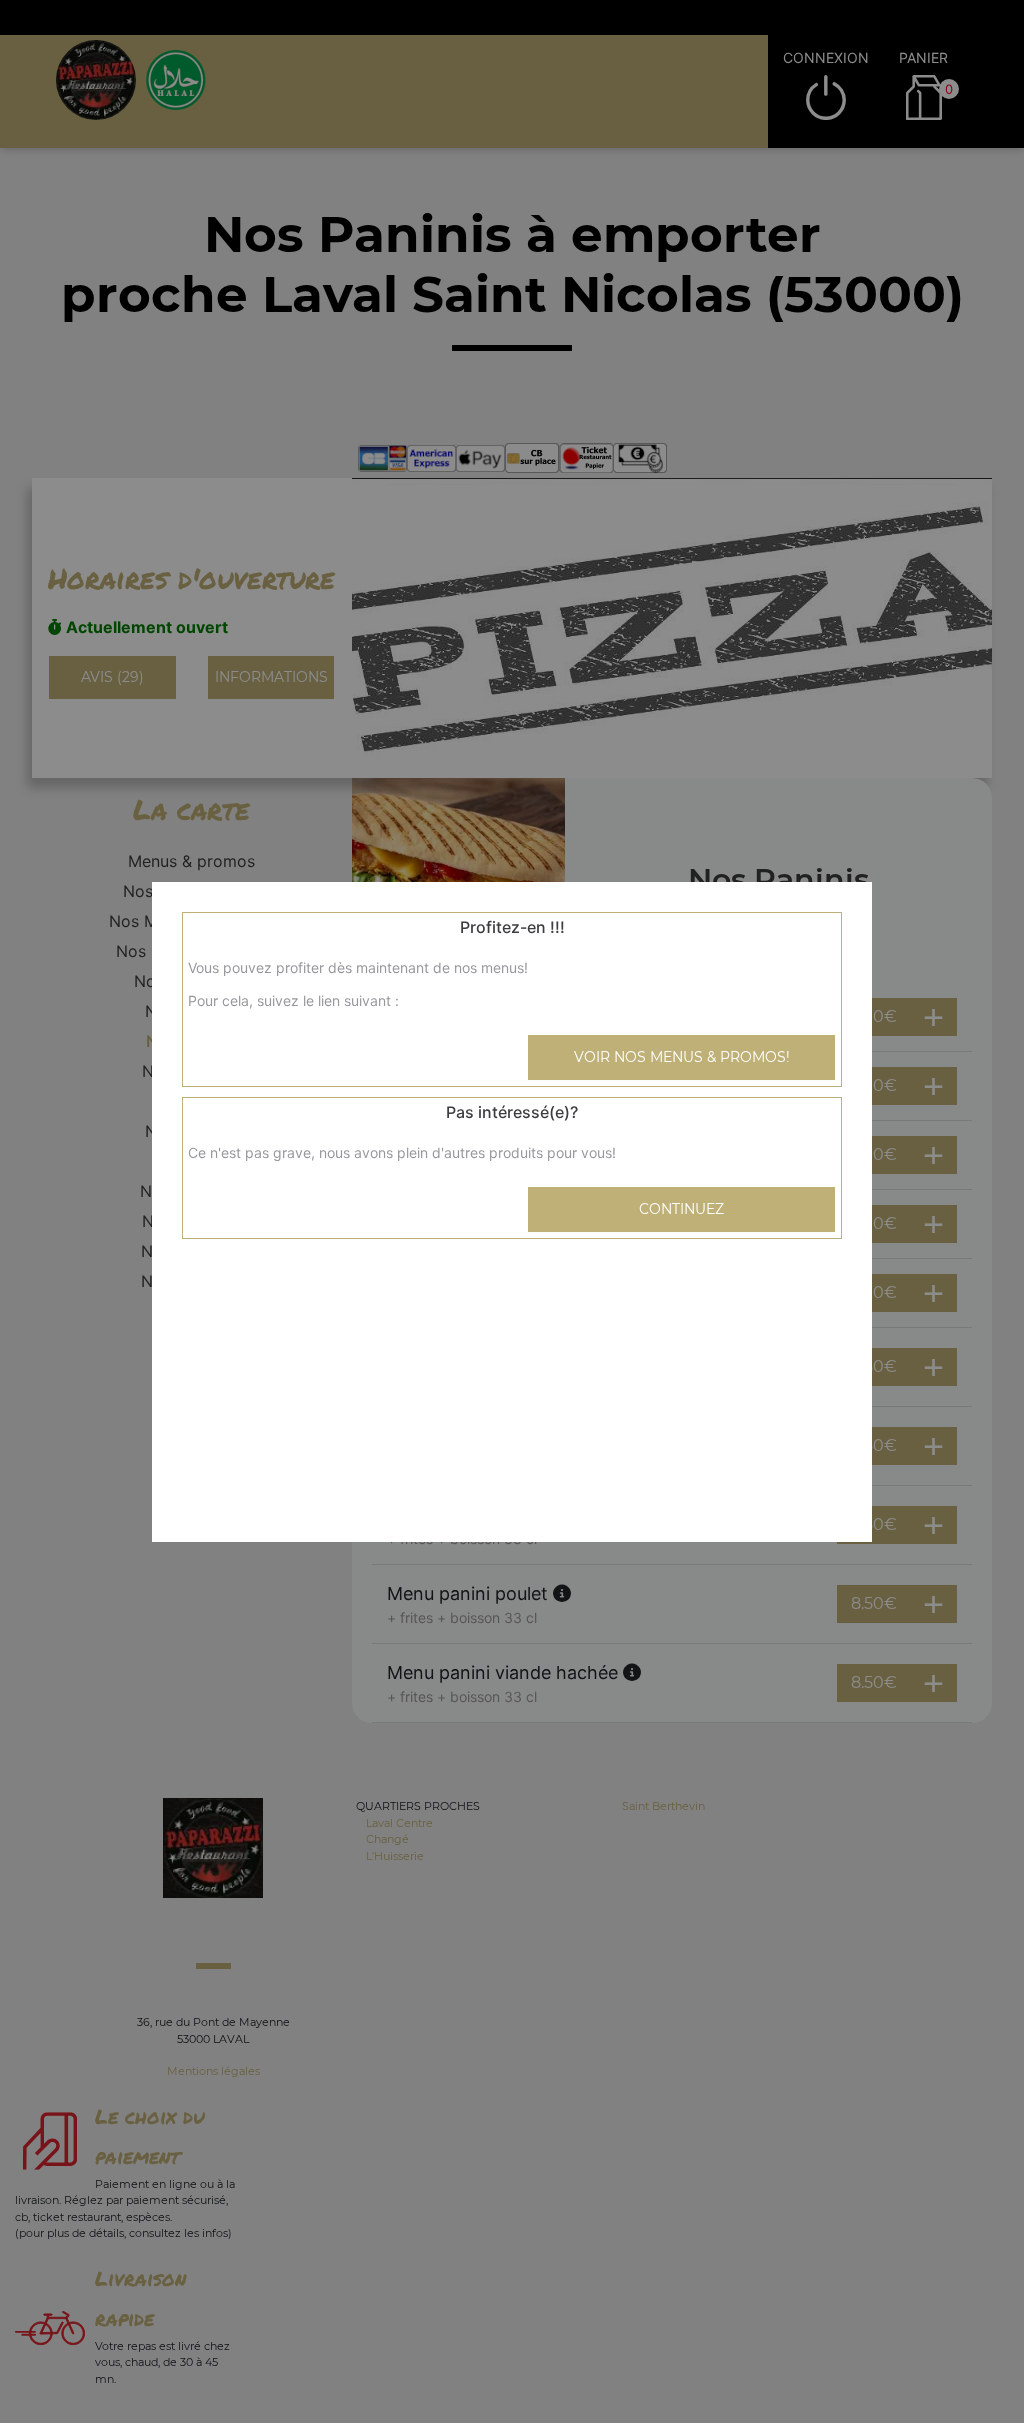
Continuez (681, 1209)
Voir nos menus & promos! (682, 1057)
